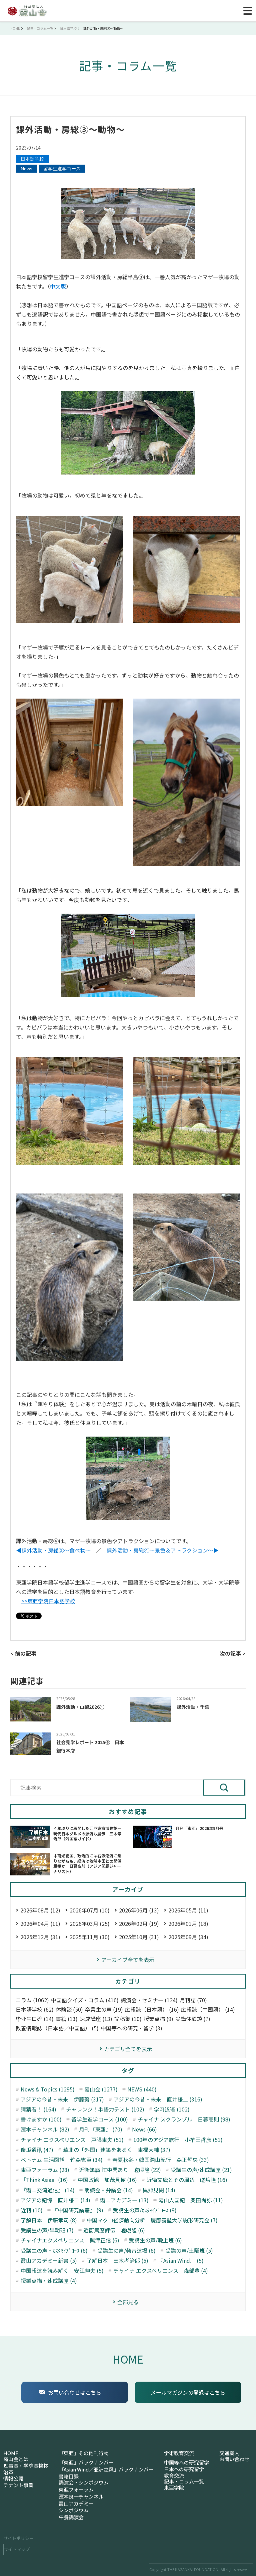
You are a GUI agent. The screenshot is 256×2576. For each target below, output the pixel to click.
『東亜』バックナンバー (86, 2462)
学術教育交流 (179, 2453)
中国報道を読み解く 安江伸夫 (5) (62, 2271)
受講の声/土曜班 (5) (189, 2251)
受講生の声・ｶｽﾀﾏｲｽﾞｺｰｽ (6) (54, 2251)
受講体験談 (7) (193, 2019)
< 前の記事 (23, 1653)
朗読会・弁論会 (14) (109, 2190)
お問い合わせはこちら (75, 2392)
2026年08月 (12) (40, 1910)
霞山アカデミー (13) (124, 2200)
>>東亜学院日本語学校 (48, 1601)
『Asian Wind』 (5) (181, 2261)
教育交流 (174, 2475)
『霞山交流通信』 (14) (48, 2190)
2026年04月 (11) (40, 1923)
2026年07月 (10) (90, 1910)
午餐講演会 (71, 2517)
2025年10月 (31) (139, 1937)
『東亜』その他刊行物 (84, 2453)
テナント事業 (18, 2485)
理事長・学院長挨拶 (26, 2466)
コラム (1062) (32, 2000)
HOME (128, 2359)
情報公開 (13, 2478)
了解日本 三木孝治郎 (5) (117, 2261)
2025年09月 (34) (188, 1937)
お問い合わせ (234, 2459)
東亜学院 (174, 2488)
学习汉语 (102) (172, 2109)
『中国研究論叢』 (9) (78, 2210)
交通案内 (229, 2453)
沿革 (8, 2472)
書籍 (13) (67, 2019)
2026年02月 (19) (139, 1923)
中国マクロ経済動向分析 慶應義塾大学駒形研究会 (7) (152, 2220)
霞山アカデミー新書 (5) (49, 2261)
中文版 (58, 286)
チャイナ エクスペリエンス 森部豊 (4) (161, 2271)
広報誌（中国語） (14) (208, 2009)
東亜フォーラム (76, 2490)
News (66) (144, 2129)
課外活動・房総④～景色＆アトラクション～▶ (163, 1550)
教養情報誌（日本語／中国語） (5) (57, 2028)
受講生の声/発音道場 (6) (126, 2251)
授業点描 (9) (158, 2019)
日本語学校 (32, 159)
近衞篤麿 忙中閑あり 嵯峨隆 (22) (120, 2170)
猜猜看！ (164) (38, 2109)
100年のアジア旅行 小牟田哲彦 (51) (178, 2140)
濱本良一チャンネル (81, 2497)
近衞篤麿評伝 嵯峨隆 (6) (114, 2230)
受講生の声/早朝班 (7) (47, 2230)
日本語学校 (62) (35, 2009)
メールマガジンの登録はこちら (188, 2392)
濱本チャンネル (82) (45, 2129)
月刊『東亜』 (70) (101, 2129)
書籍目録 (69, 2476)
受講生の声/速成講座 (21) (201, 2170)
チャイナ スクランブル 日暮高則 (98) (184, 2119)
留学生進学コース (62, 169)
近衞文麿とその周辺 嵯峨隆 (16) (187, 2180)
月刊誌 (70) (193, 2000)
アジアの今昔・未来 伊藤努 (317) (62, 2099)
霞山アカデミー (76, 2504)
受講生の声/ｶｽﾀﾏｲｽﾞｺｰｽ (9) (145, 2210)
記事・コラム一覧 (184, 2481)
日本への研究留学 (184, 2469)
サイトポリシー (18, 2538)
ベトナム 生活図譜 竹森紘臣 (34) (62, 2160)
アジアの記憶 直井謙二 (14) (55, 2200)
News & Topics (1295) (48, 2089)
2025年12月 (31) (40, 1937)
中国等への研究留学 (186, 2462)
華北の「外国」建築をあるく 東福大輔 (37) (117, 2150)
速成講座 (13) (96, 2019)
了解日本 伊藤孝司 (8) (49, 2220)
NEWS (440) (142, 2089)
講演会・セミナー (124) (149, 2000)
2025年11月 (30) (90, 1937)
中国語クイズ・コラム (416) (85, 2000)
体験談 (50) (69, 2009)
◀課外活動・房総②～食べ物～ (53, 1550)
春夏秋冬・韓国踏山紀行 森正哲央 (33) (161, 2160)
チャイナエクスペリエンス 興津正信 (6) (70, 2240)
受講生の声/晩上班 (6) (155, 2240)
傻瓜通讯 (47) (37, 2150)
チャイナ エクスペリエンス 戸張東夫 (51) (72, 2140)
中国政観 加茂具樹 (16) (107, 2180)
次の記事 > (233, 1653)
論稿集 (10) (128, 2019)
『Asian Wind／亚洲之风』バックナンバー (106, 2469)
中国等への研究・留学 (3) (131, 2028)
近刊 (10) (32, 2210)
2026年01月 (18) (188, 1923)
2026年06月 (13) (139, 1910)
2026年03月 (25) (90, 1923)
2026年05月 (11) (188, 1910)
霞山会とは (16, 2459)
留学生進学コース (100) (100, 2119)
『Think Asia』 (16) (44, 2180)
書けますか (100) (41, 2119)
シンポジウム (74, 2510)
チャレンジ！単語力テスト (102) (105, 2109)
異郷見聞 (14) (159, 2190)
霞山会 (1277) (101, 2089)
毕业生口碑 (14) (35, 2019)
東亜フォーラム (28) (45, 2170)
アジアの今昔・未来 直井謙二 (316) (158, 2099)
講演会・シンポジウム (84, 2482)
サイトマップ (17, 2549)
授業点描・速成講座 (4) (49, 2281)
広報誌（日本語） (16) (152, 2009)
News (26, 169)
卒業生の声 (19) (104, 2009)
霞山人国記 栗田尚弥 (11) (191, 2200)
